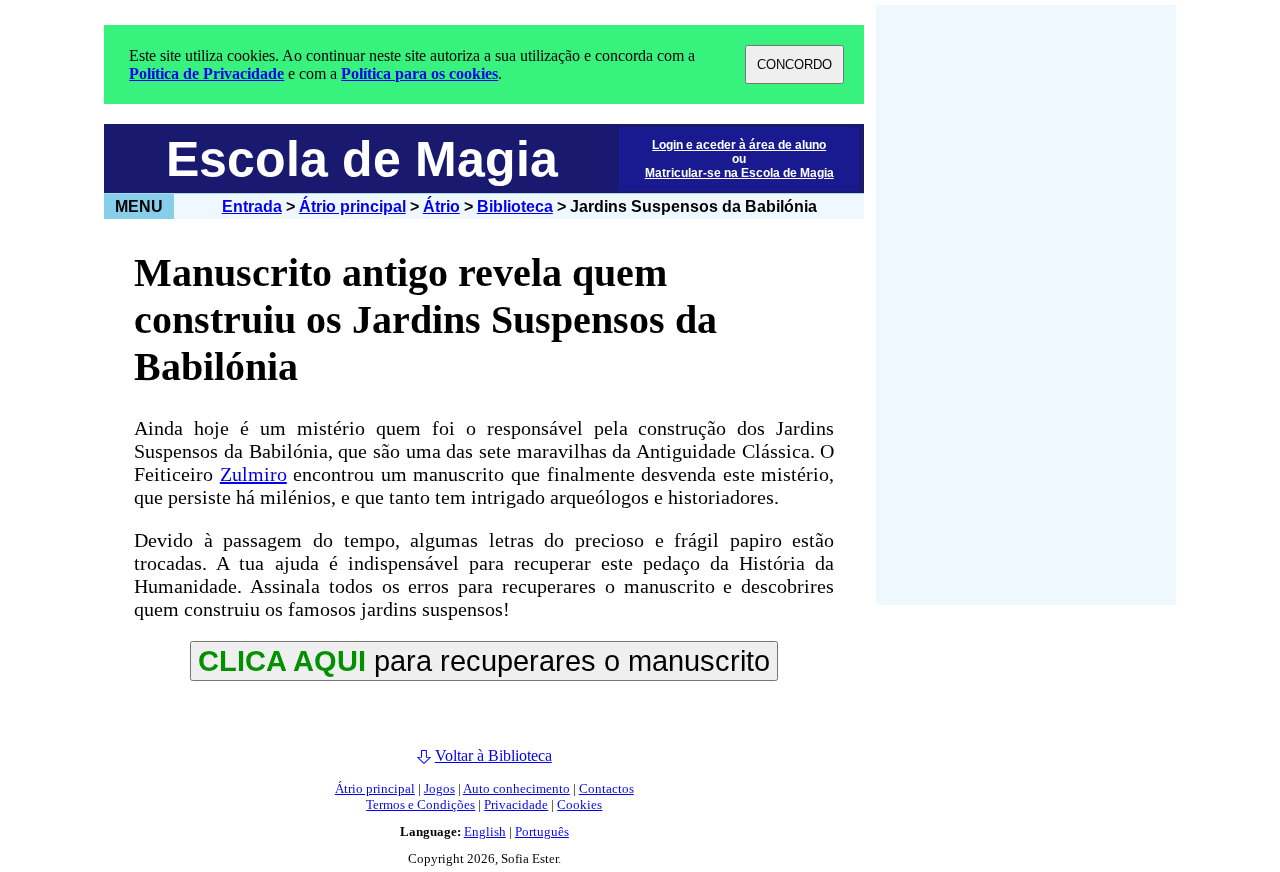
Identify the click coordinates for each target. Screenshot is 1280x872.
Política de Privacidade (206, 73)
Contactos (606, 788)
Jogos (439, 788)
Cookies (579, 804)
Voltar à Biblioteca (493, 755)
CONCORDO (794, 64)
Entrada (252, 206)
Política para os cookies (419, 73)
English (485, 831)
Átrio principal (352, 206)
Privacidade (516, 804)
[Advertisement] (1026, 305)
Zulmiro (253, 474)
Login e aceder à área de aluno (739, 145)
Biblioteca (515, 206)
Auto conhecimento (516, 788)
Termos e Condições (420, 804)
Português (542, 831)
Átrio (441, 206)
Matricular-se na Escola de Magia (739, 173)
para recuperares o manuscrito (484, 660)
